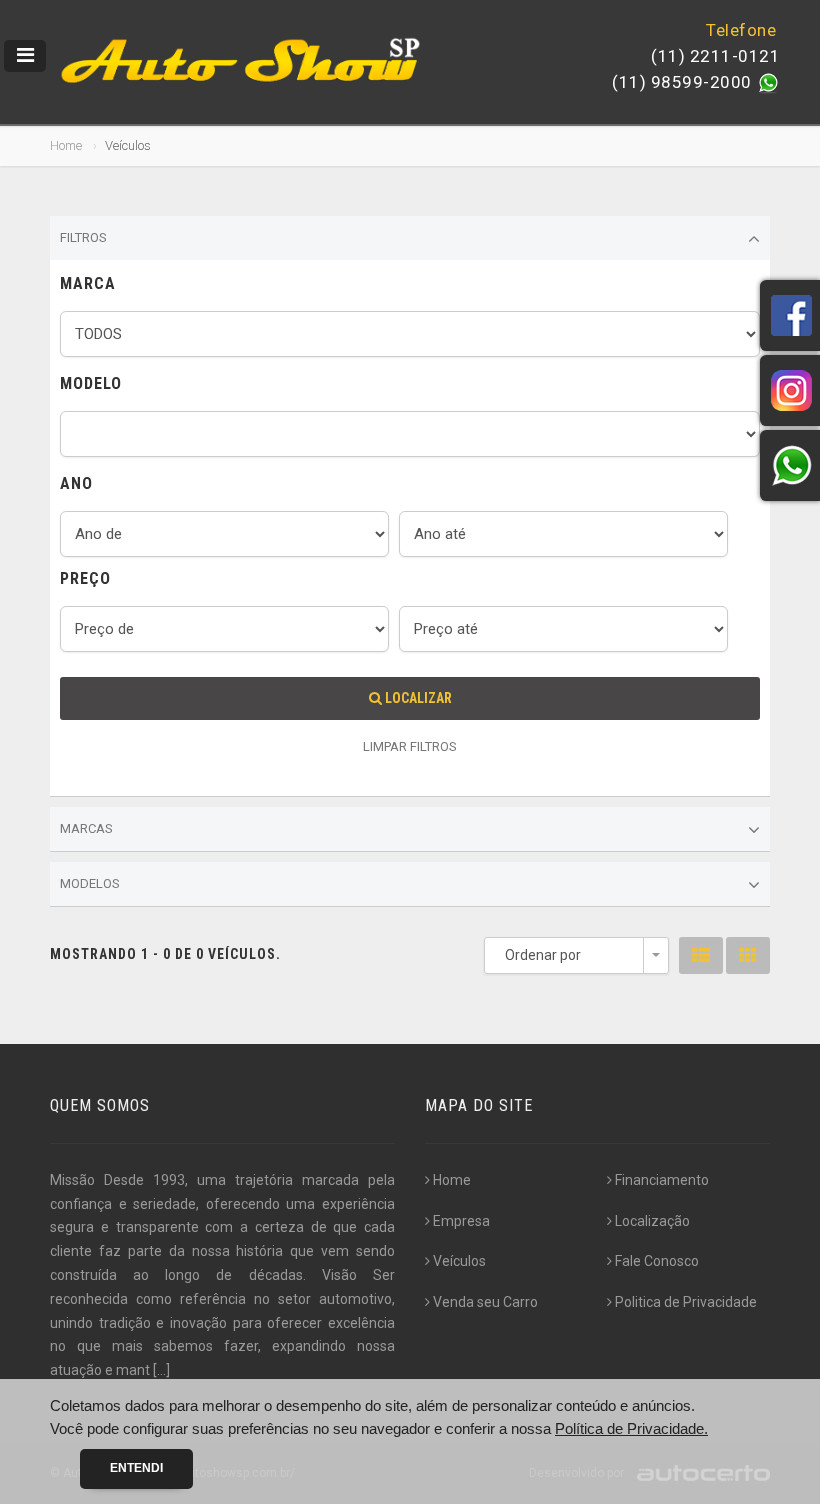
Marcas (86, 828)
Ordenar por (543, 955)
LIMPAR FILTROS (410, 746)
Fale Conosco (657, 1261)
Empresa (461, 1221)
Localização (652, 1221)
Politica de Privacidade (686, 1302)
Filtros (83, 237)
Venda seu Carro (485, 1302)
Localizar (417, 698)
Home (66, 145)
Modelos (90, 883)
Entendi (136, 1468)
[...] (161, 1370)
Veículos (459, 1261)
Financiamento (662, 1180)
